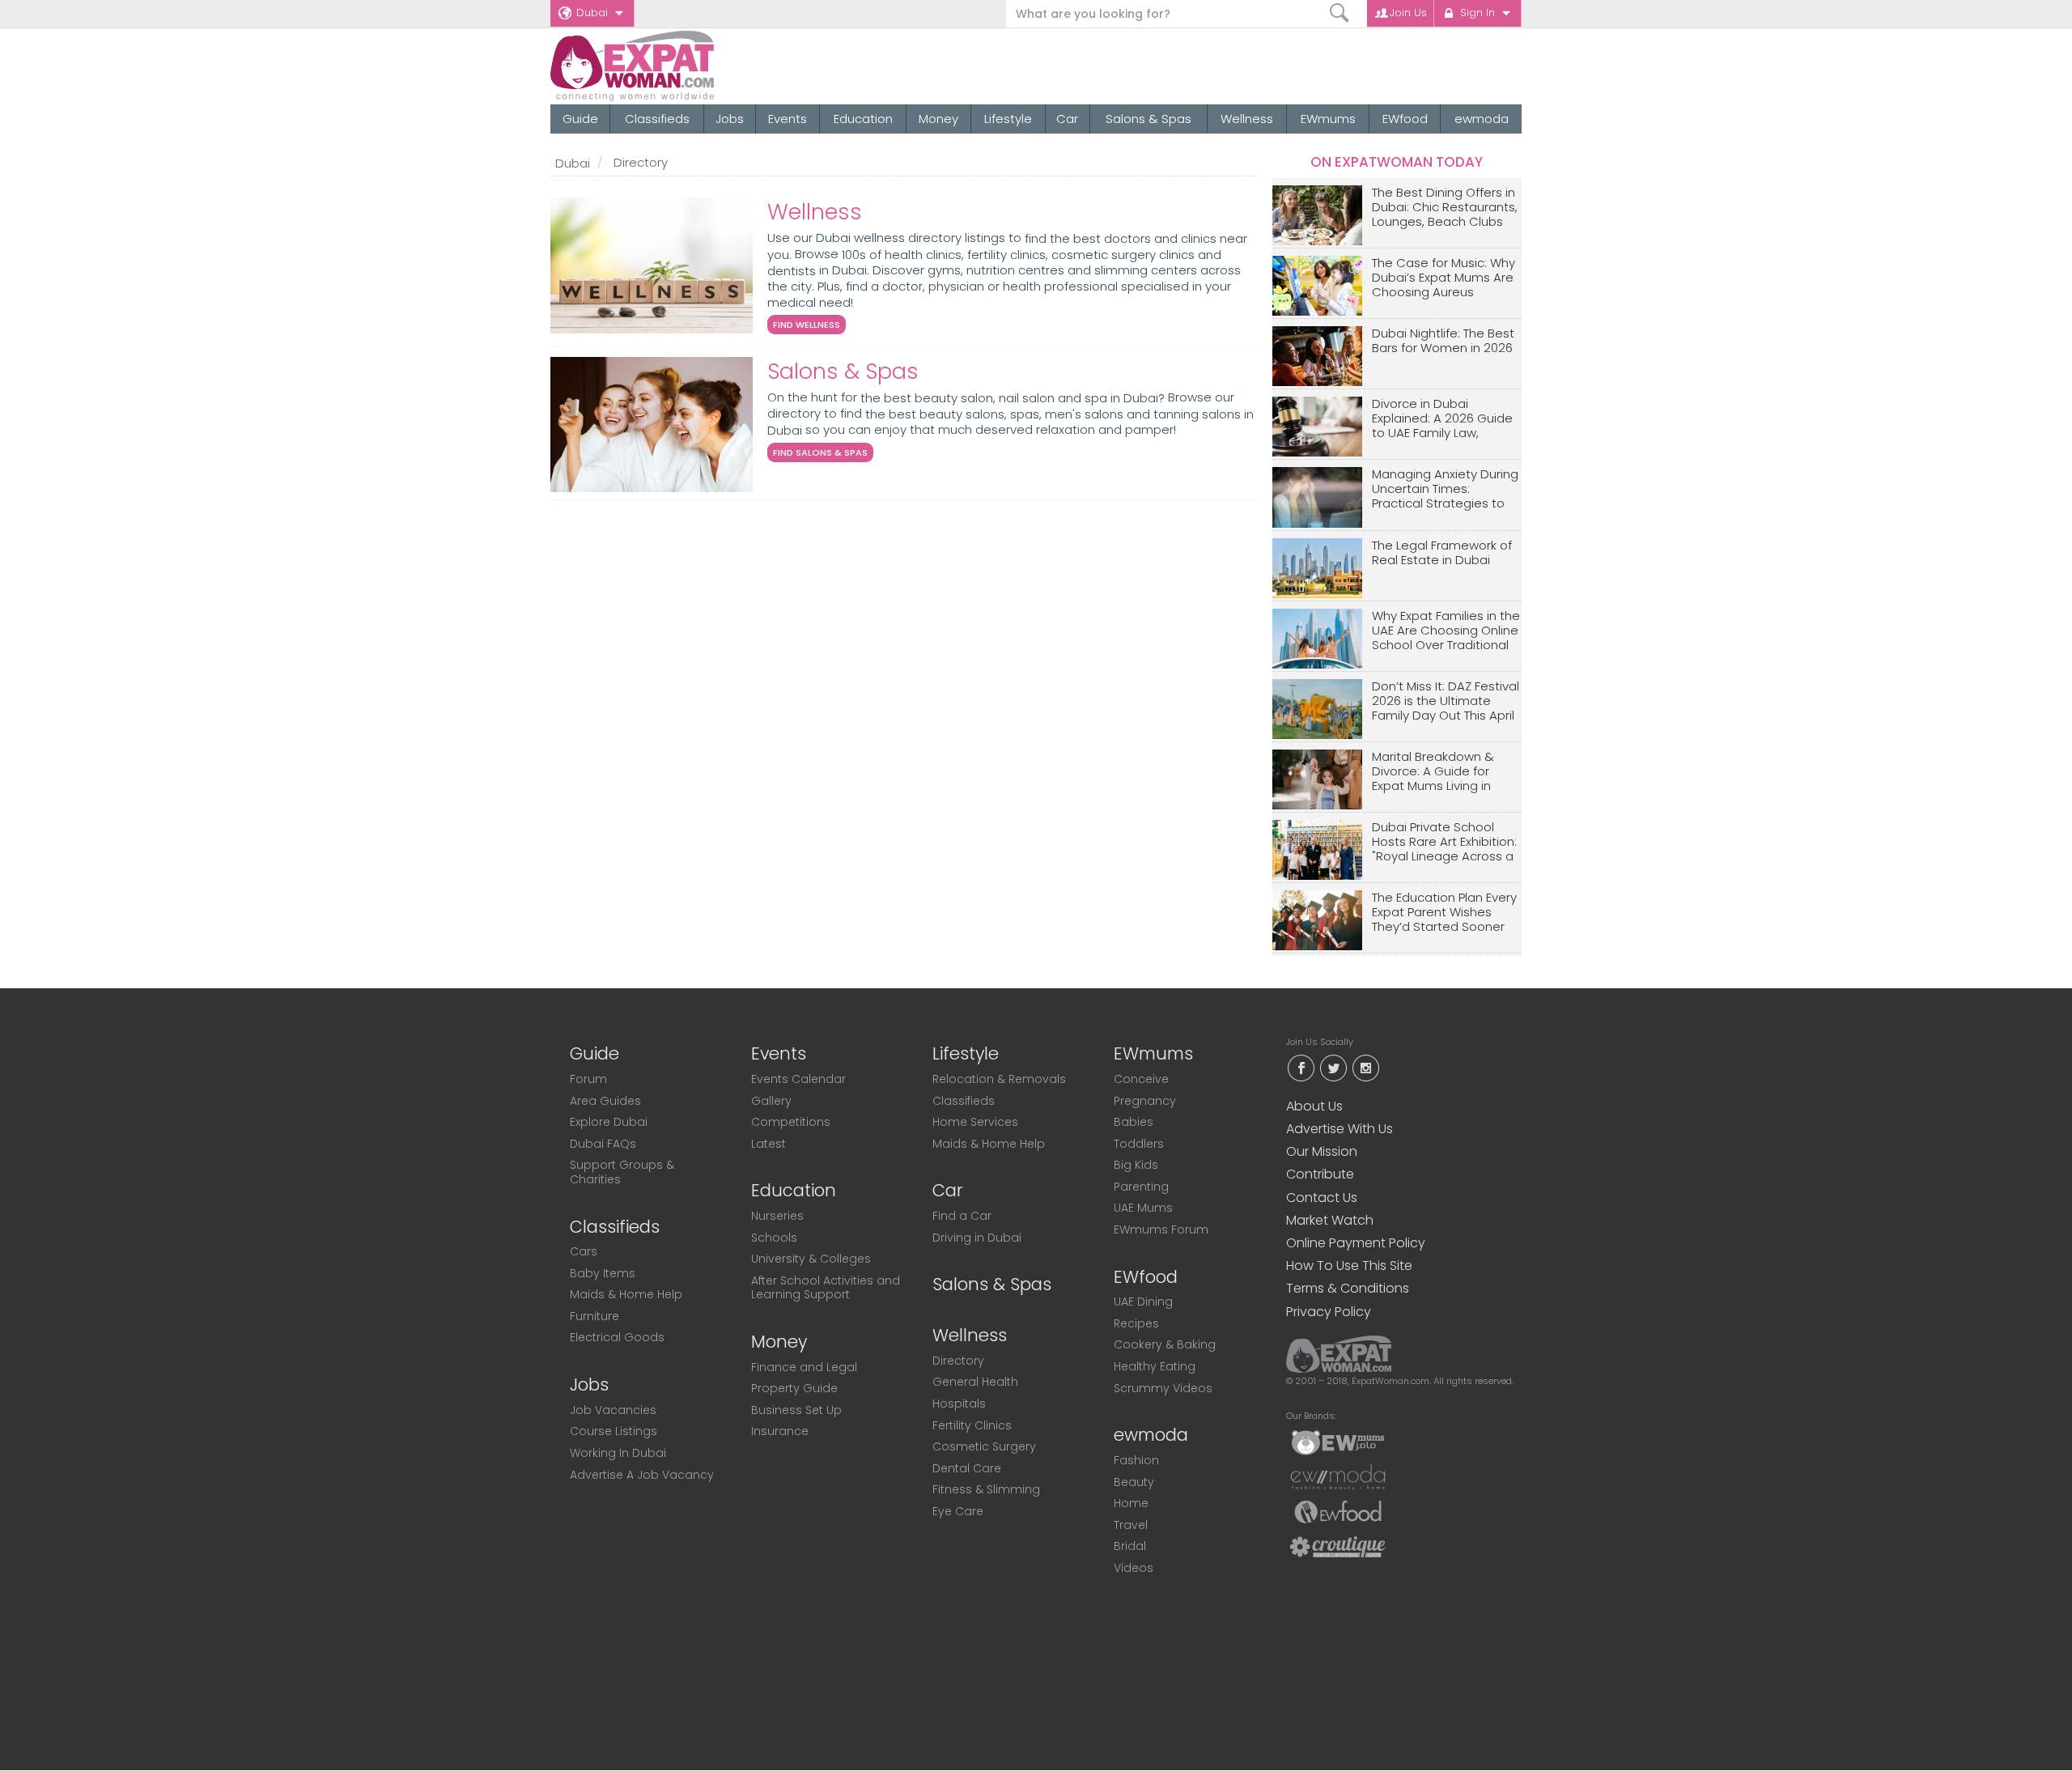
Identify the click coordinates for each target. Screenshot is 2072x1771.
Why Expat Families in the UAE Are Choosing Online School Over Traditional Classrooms (1446, 631)
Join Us (1408, 13)
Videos (1134, 1568)
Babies (1134, 1122)
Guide (580, 119)
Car (1067, 119)
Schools (774, 1238)
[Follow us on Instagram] (1365, 1066)
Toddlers (1139, 1144)
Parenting (1141, 1187)
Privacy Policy (1329, 1312)
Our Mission (1322, 1151)
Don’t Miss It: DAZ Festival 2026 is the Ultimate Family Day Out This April (1446, 701)
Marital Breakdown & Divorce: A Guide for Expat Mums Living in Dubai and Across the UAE (1436, 772)
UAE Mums (1143, 1208)
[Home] (691, 66)
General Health (975, 1382)
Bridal (1130, 1546)
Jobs (730, 119)
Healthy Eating (1155, 1366)
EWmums (1328, 119)
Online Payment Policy (1356, 1243)
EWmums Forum (1161, 1230)
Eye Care (958, 1511)
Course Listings (614, 1431)
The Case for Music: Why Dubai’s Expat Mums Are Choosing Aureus (1444, 278)
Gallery (771, 1101)
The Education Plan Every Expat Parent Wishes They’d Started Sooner (1444, 913)
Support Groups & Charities (622, 1172)
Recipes (1136, 1323)
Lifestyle (1008, 119)
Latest (769, 1144)
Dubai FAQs (603, 1144)
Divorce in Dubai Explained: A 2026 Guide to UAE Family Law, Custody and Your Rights (1446, 419)
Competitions (791, 1122)
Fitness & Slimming (986, 1489)
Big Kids (1136, 1165)
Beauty (1134, 1482)
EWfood (1405, 119)
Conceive (1141, 1079)
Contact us (1322, 1198)
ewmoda (1482, 119)
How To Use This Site (1349, 1266)
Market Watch (1330, 1220)
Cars (584, 1251)
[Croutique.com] (1338, 1546)
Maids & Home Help (626, 1294)
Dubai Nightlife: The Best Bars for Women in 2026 (1443, 341)
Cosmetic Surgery (984, 1446)
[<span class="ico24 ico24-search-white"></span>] (1340, 13)
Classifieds (657, 119)
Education (863, 119)
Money (938, 119)
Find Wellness (807, 325)
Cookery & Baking (1165, 1344)
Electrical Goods (617, 1337)
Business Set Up (796, 1410)
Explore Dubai (609, 1122)
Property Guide (794, 1388)
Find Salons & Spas (820, 452)
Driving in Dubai (977, 1238)
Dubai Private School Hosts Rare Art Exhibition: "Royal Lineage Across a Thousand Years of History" (1444, 842)
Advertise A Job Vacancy (642, 1475)
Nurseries (777, 1216)
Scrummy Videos (1163, 1388)
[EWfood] (1338, 1511)
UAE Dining (1143, 1302)
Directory (958, 1361)
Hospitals (959, 1404)
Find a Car (962, 1216)
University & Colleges (811, 1259)
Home (1131, 1503)
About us (1314, 1106)
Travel (1131, 1525)
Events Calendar (798, 1079)
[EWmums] (1338, 1442)
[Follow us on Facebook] (1301, 1066)
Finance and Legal (804, 1367)
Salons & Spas (1149, 119)
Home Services (975, 1122)
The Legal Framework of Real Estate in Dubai (1442, 553)
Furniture (594, 1316)
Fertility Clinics (972, 1425)
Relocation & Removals (999, 1079)
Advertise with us (1340, 1129)
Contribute (1320, 1174)
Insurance (780, 1431)
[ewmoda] (1338, 1476)
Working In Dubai (618, 1453)
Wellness (1247, 119)
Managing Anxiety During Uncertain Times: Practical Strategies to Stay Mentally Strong (1445, 489)
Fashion (1136, 1460)
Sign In (1478, 13)
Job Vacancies (613, 1410)
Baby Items (603, 1273)
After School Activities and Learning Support (826, 1288)
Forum (588, 1079)
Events (788, 119)
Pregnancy (1145, 1101)
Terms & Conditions (1348, 1288)
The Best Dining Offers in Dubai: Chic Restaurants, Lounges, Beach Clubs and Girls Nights (1445, 208)
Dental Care (967, 1468)
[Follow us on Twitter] (1333, 1066)
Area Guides (605, 1101)
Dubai (592, 13)
